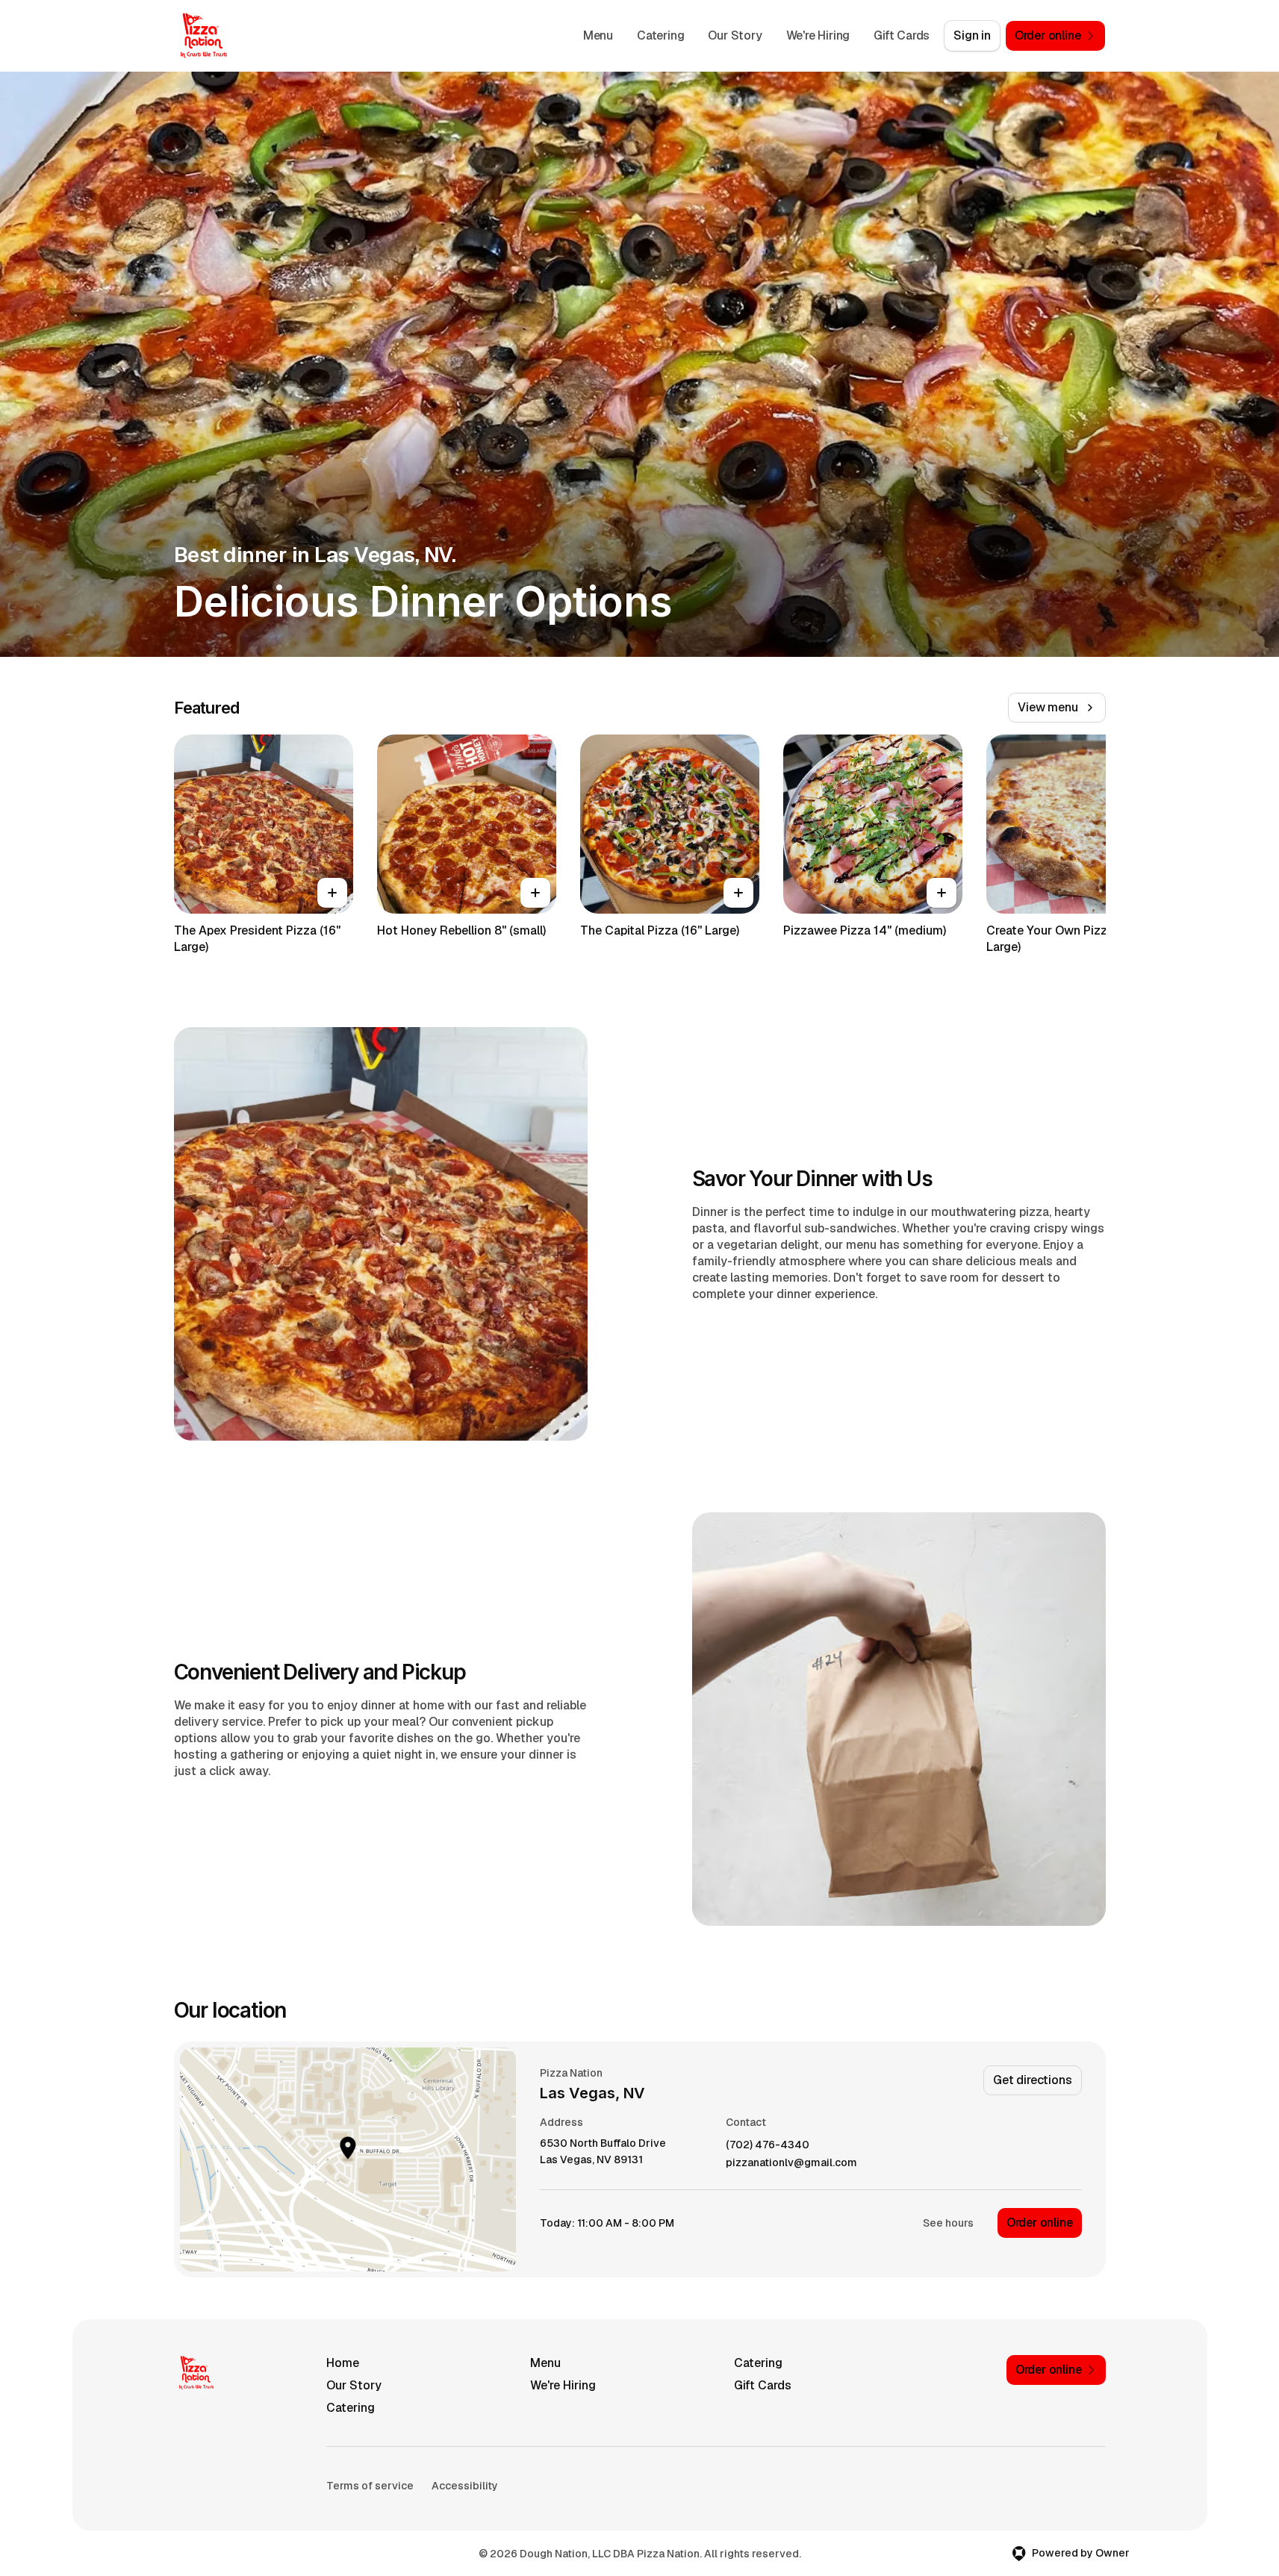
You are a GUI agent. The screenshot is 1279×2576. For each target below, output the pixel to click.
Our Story (735, 35)
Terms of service (370, 2486)
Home (343, 2363)
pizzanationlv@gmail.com (791, 2163)
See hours (948, 2223)
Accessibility (465, 2486)
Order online (1040, 2223)
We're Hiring (818, 35)
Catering (660, 35)
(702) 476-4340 (768, 2145)
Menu (598, 35)
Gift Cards (902, 35)
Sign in (972, 35)
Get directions (1032, 2080)
